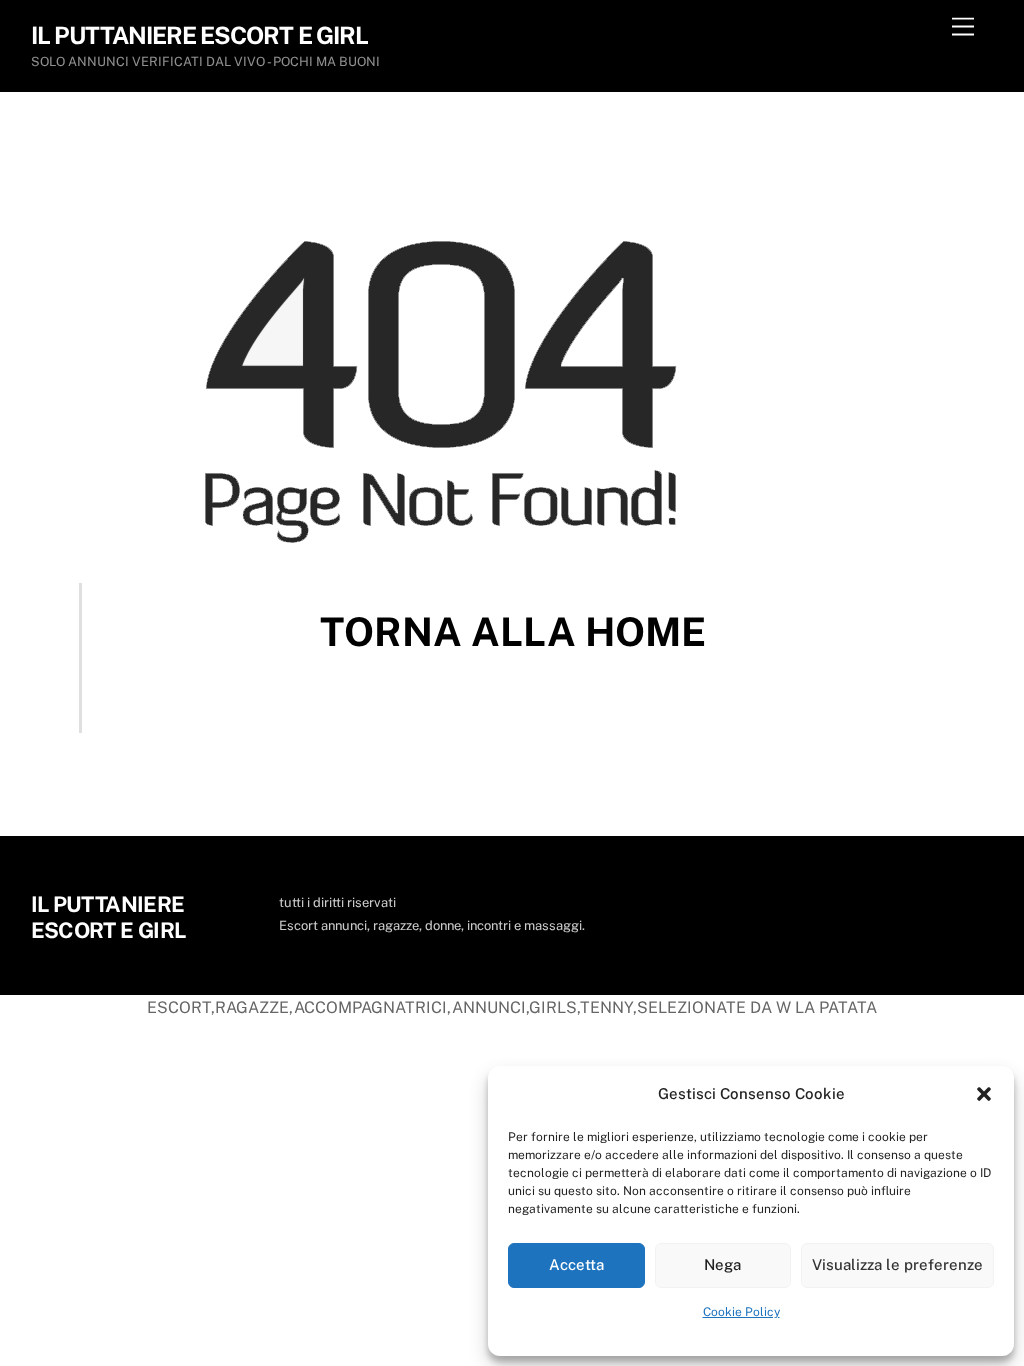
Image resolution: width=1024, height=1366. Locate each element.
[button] (984, 1094)
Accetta (576, 1264)
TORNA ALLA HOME (513, 631)
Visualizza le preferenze (897, 1264)
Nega (722, 1264)
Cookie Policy (741, 1312)
